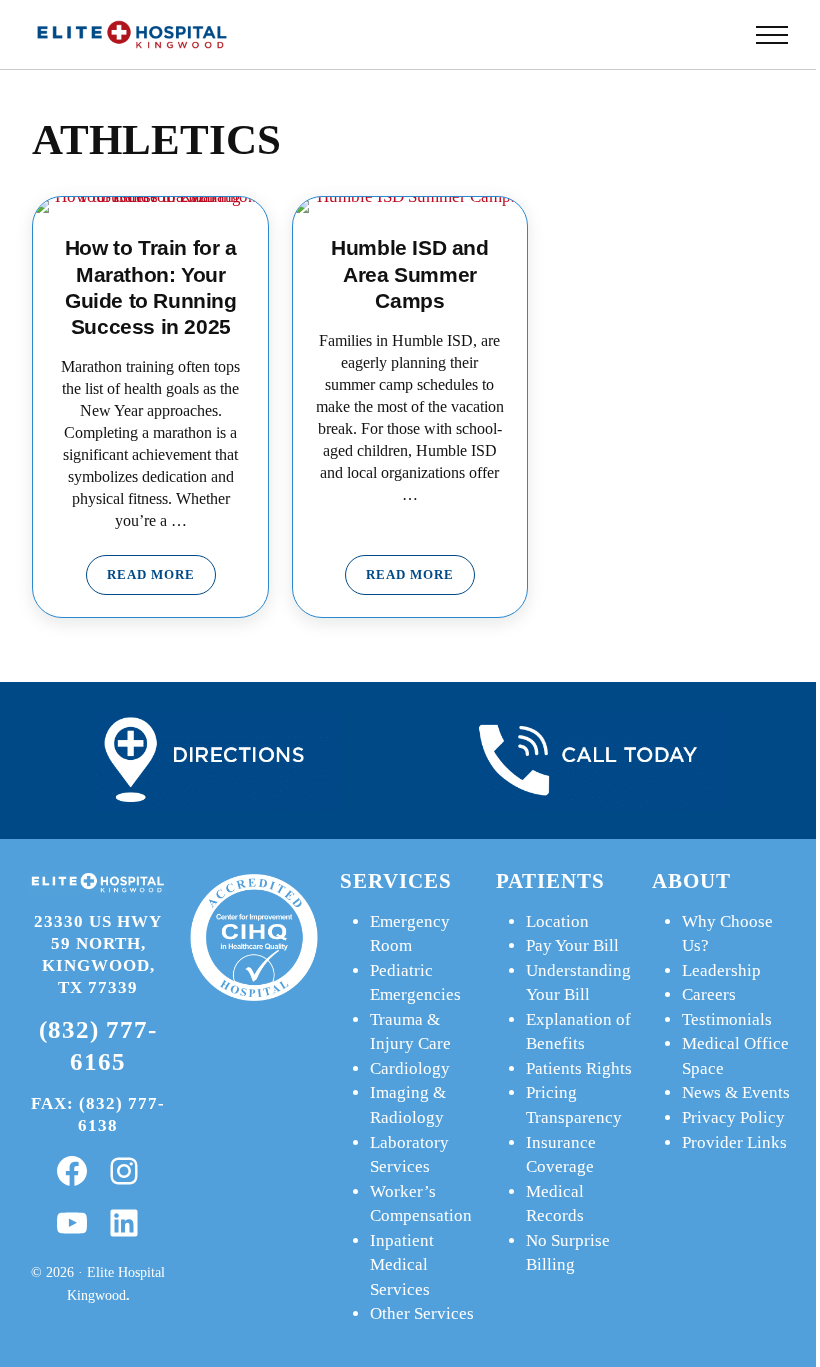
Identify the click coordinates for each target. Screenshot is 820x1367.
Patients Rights (579, 1068)
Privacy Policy (733, 1117)
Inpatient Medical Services (402, 1265)
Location (557, 921)
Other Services (422, 1313)
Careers (709, 994)
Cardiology (410, 1068)
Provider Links (734, 1142)
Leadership (721, 970)
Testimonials (727, 1019)
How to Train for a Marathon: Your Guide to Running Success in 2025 (151, 286)
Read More (161, 578)
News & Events (736, 1092)
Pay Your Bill (572, 945)
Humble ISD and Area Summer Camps (409, 273)
